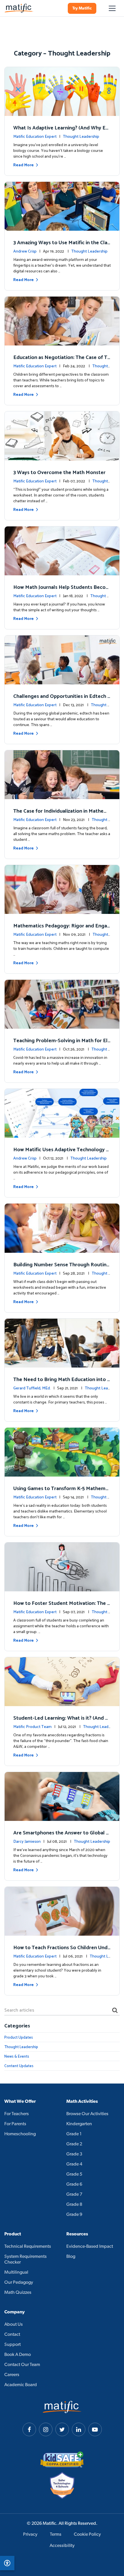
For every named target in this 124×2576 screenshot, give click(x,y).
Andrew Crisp (25, 252)
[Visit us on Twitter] (62, 2429)
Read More (24, 165)
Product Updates (19, 2038)
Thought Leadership (81, 137)
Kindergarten (79, 2124)
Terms (56, 2535)
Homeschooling (20, 2134)
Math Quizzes (18, 2293)
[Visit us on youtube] (95, 2429)
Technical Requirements (28, 2247)
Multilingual (16, 2273)
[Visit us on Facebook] (29, 2429)
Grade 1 (74, 2134)
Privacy (30, 2535)
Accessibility (62, 2546)
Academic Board (21, 2385)
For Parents (15, 2124)
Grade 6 (74, 2184)
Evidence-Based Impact (90, 2247)
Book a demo (18, 2355)
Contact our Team (22, 2365)
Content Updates (19, 2066)
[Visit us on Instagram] (46, 2429)
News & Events (17, 2057)
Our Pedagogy (19, 2283)
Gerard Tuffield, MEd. (32, 1388)
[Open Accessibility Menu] (7, 2563)
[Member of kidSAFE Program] (62, 2459)
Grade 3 (74, 2154)
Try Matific (82, 8)
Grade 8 (74, 2205)
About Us (14, 2325)
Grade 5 (74, 2174)
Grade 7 (74, 2195)
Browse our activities (87, 2114)
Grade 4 (74, 2164)
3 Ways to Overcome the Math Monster (59, 473)
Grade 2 (74, 2144)
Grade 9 (74, 2215)
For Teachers (17, 2114)
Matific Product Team (32, 1727)
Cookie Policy (87, 2535)
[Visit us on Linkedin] (79, 2429)
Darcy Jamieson (27, 1842)
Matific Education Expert (35, 137)
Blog (71, 2257)
